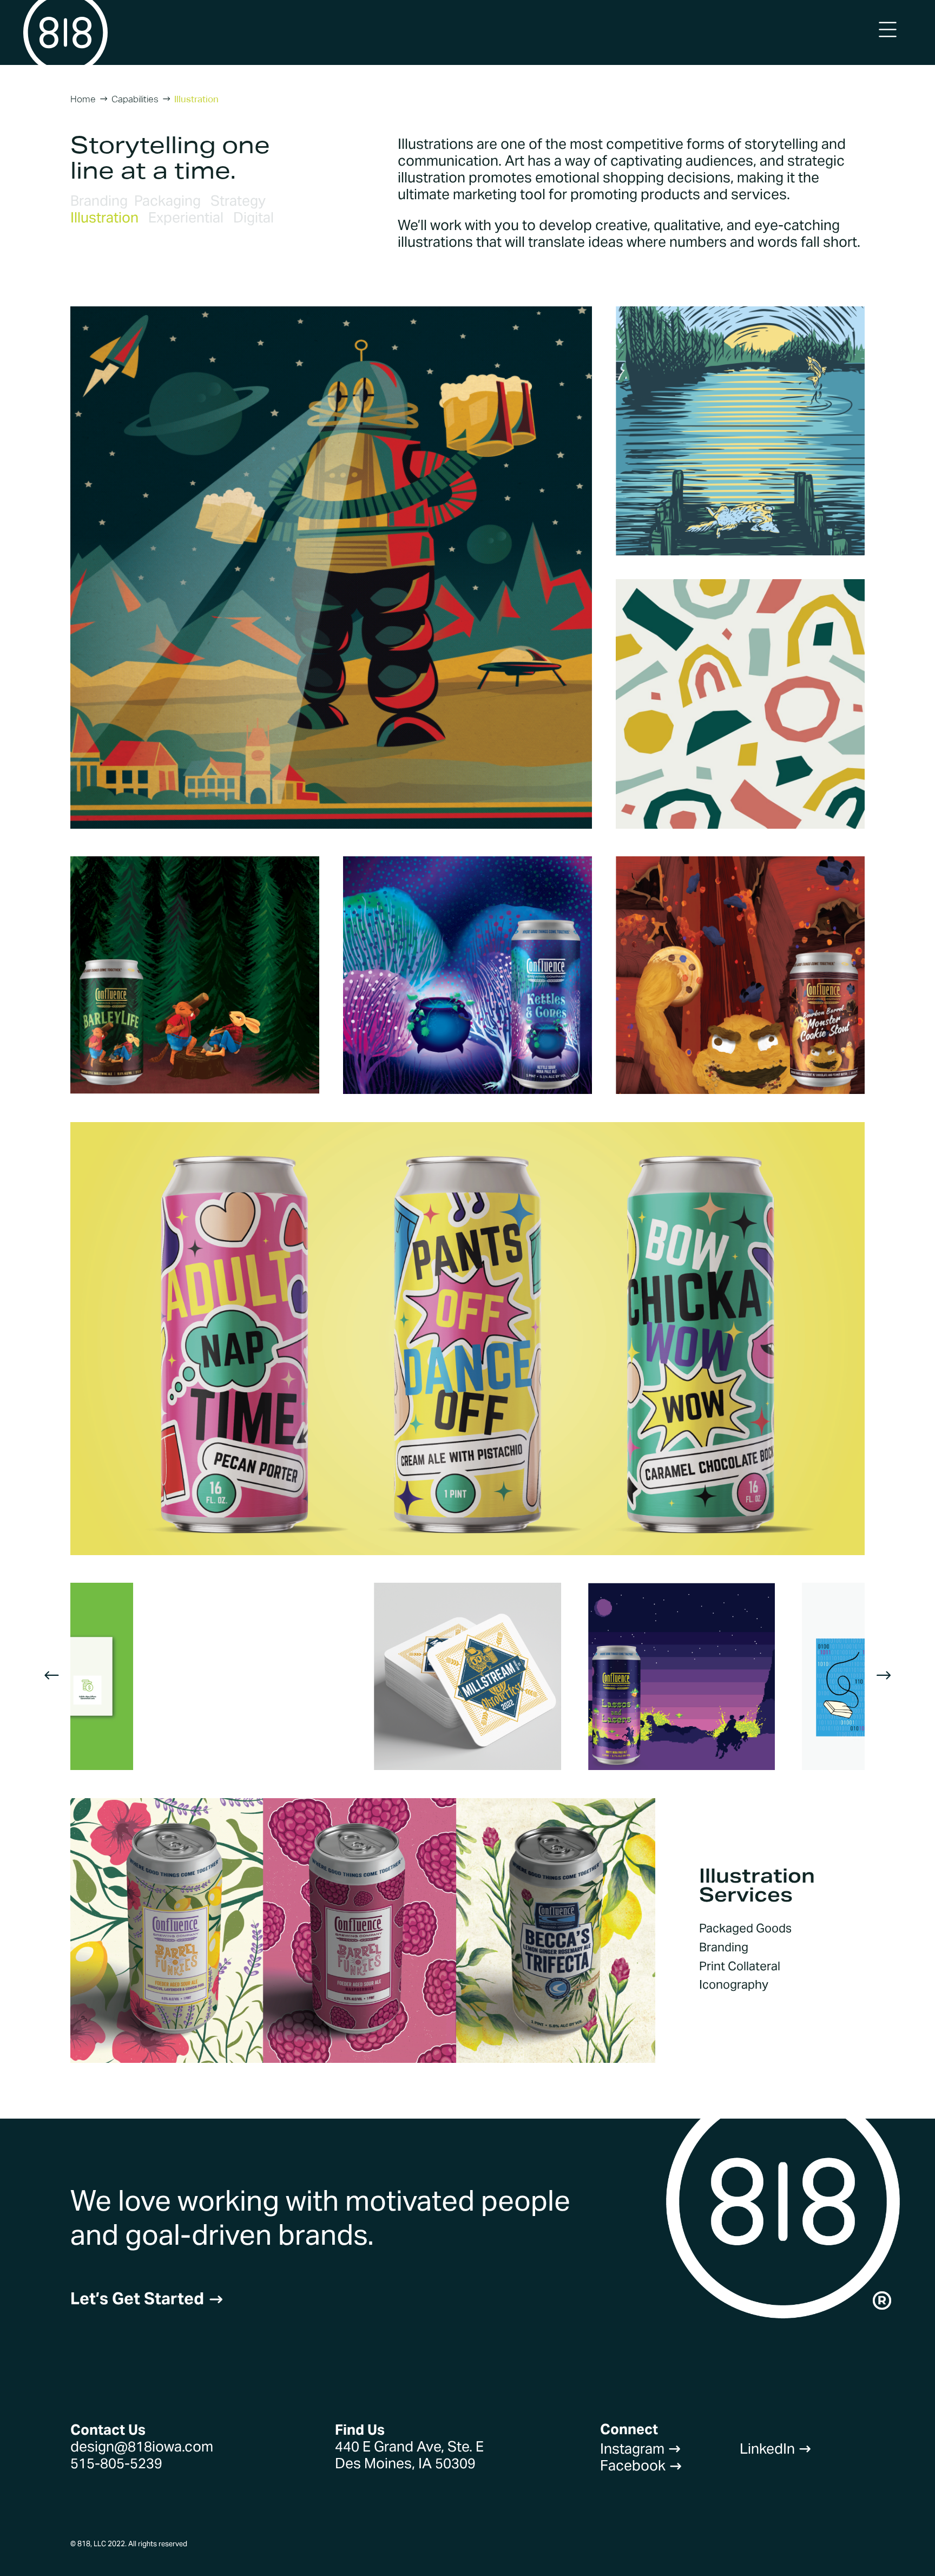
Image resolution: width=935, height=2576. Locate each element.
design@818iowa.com (142, 2446)
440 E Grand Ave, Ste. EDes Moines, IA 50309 (409, 2455)
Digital (253, 217)
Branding (99, 201)
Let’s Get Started (147, 2299)
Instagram (641, 2449)
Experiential (186, 217)
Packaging (167, 201)
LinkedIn (776, 2449)
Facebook (641, 2465)
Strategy (238, 201)
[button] (52, 1677)
